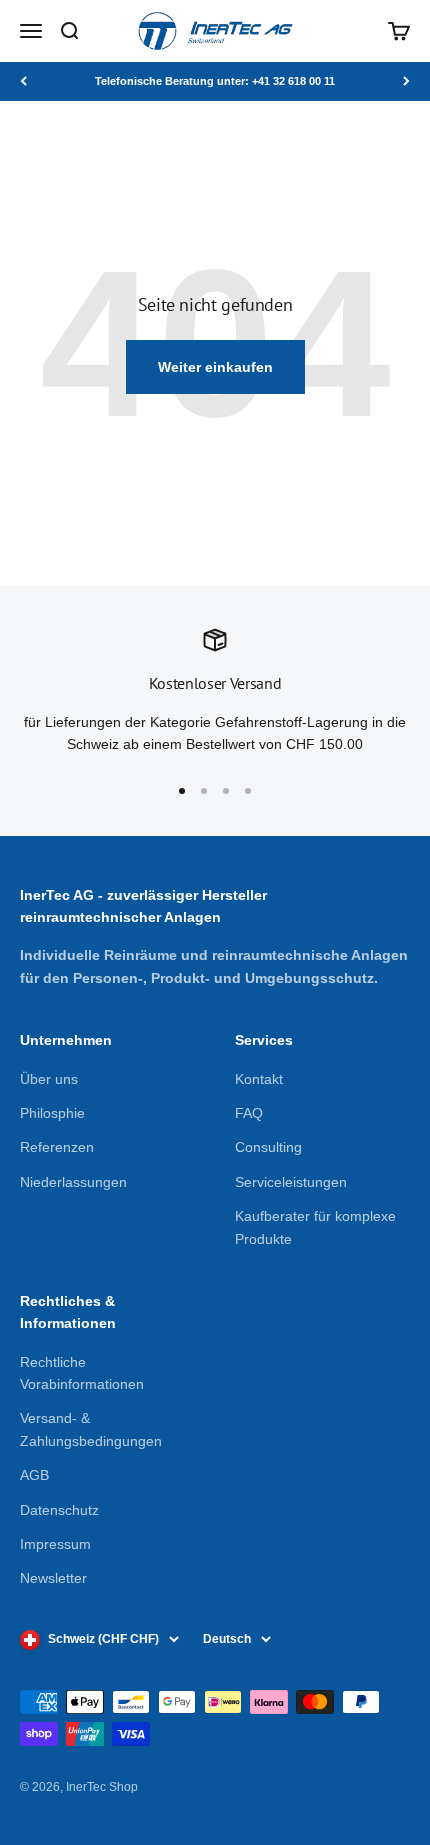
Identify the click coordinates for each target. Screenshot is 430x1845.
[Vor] (406, 81)
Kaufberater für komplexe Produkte (315, 1227)
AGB (34, 1475)
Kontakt (259, 1079)
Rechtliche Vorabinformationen (82, 1373)
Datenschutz (59, 1510)
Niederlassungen (73, 1182)
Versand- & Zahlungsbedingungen (91, 1429)
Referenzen (57, 1147)
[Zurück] (23, 81)
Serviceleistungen (291, 1182)
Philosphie (52, 1113)
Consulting (268, 1147)
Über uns (49, 1079)
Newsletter (53, 1578)
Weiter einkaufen (215, 367)
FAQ (249, 1113)
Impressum (55, 1544)
